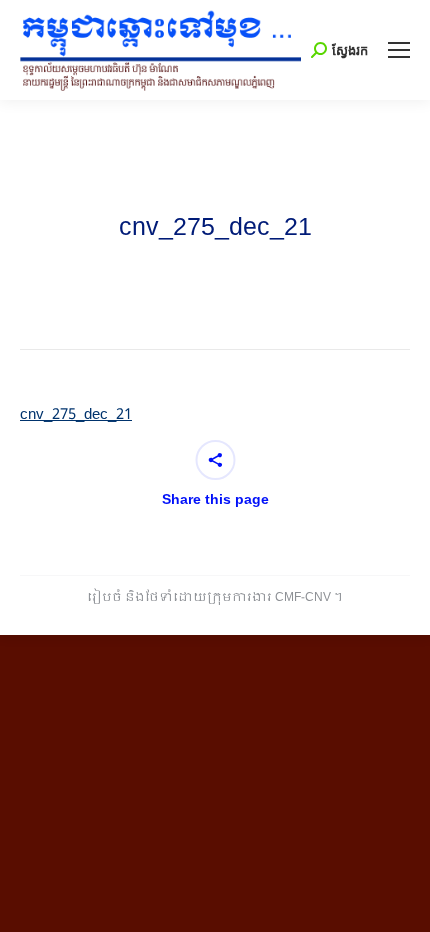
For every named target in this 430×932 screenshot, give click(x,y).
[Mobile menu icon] (399, 50)
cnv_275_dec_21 (76, 415)
